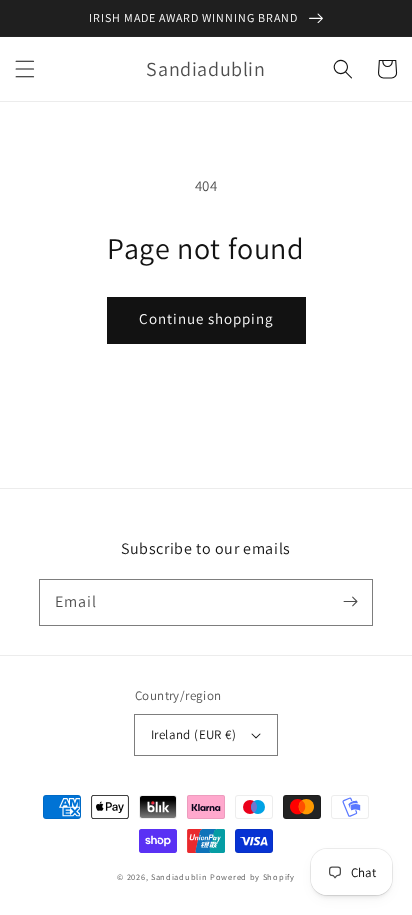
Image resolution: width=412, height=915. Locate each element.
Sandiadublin (179, 876)
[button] (25, 69)
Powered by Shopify (252, 876)
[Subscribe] (350, 602)
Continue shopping (206, 318)
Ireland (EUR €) (193, 734)
